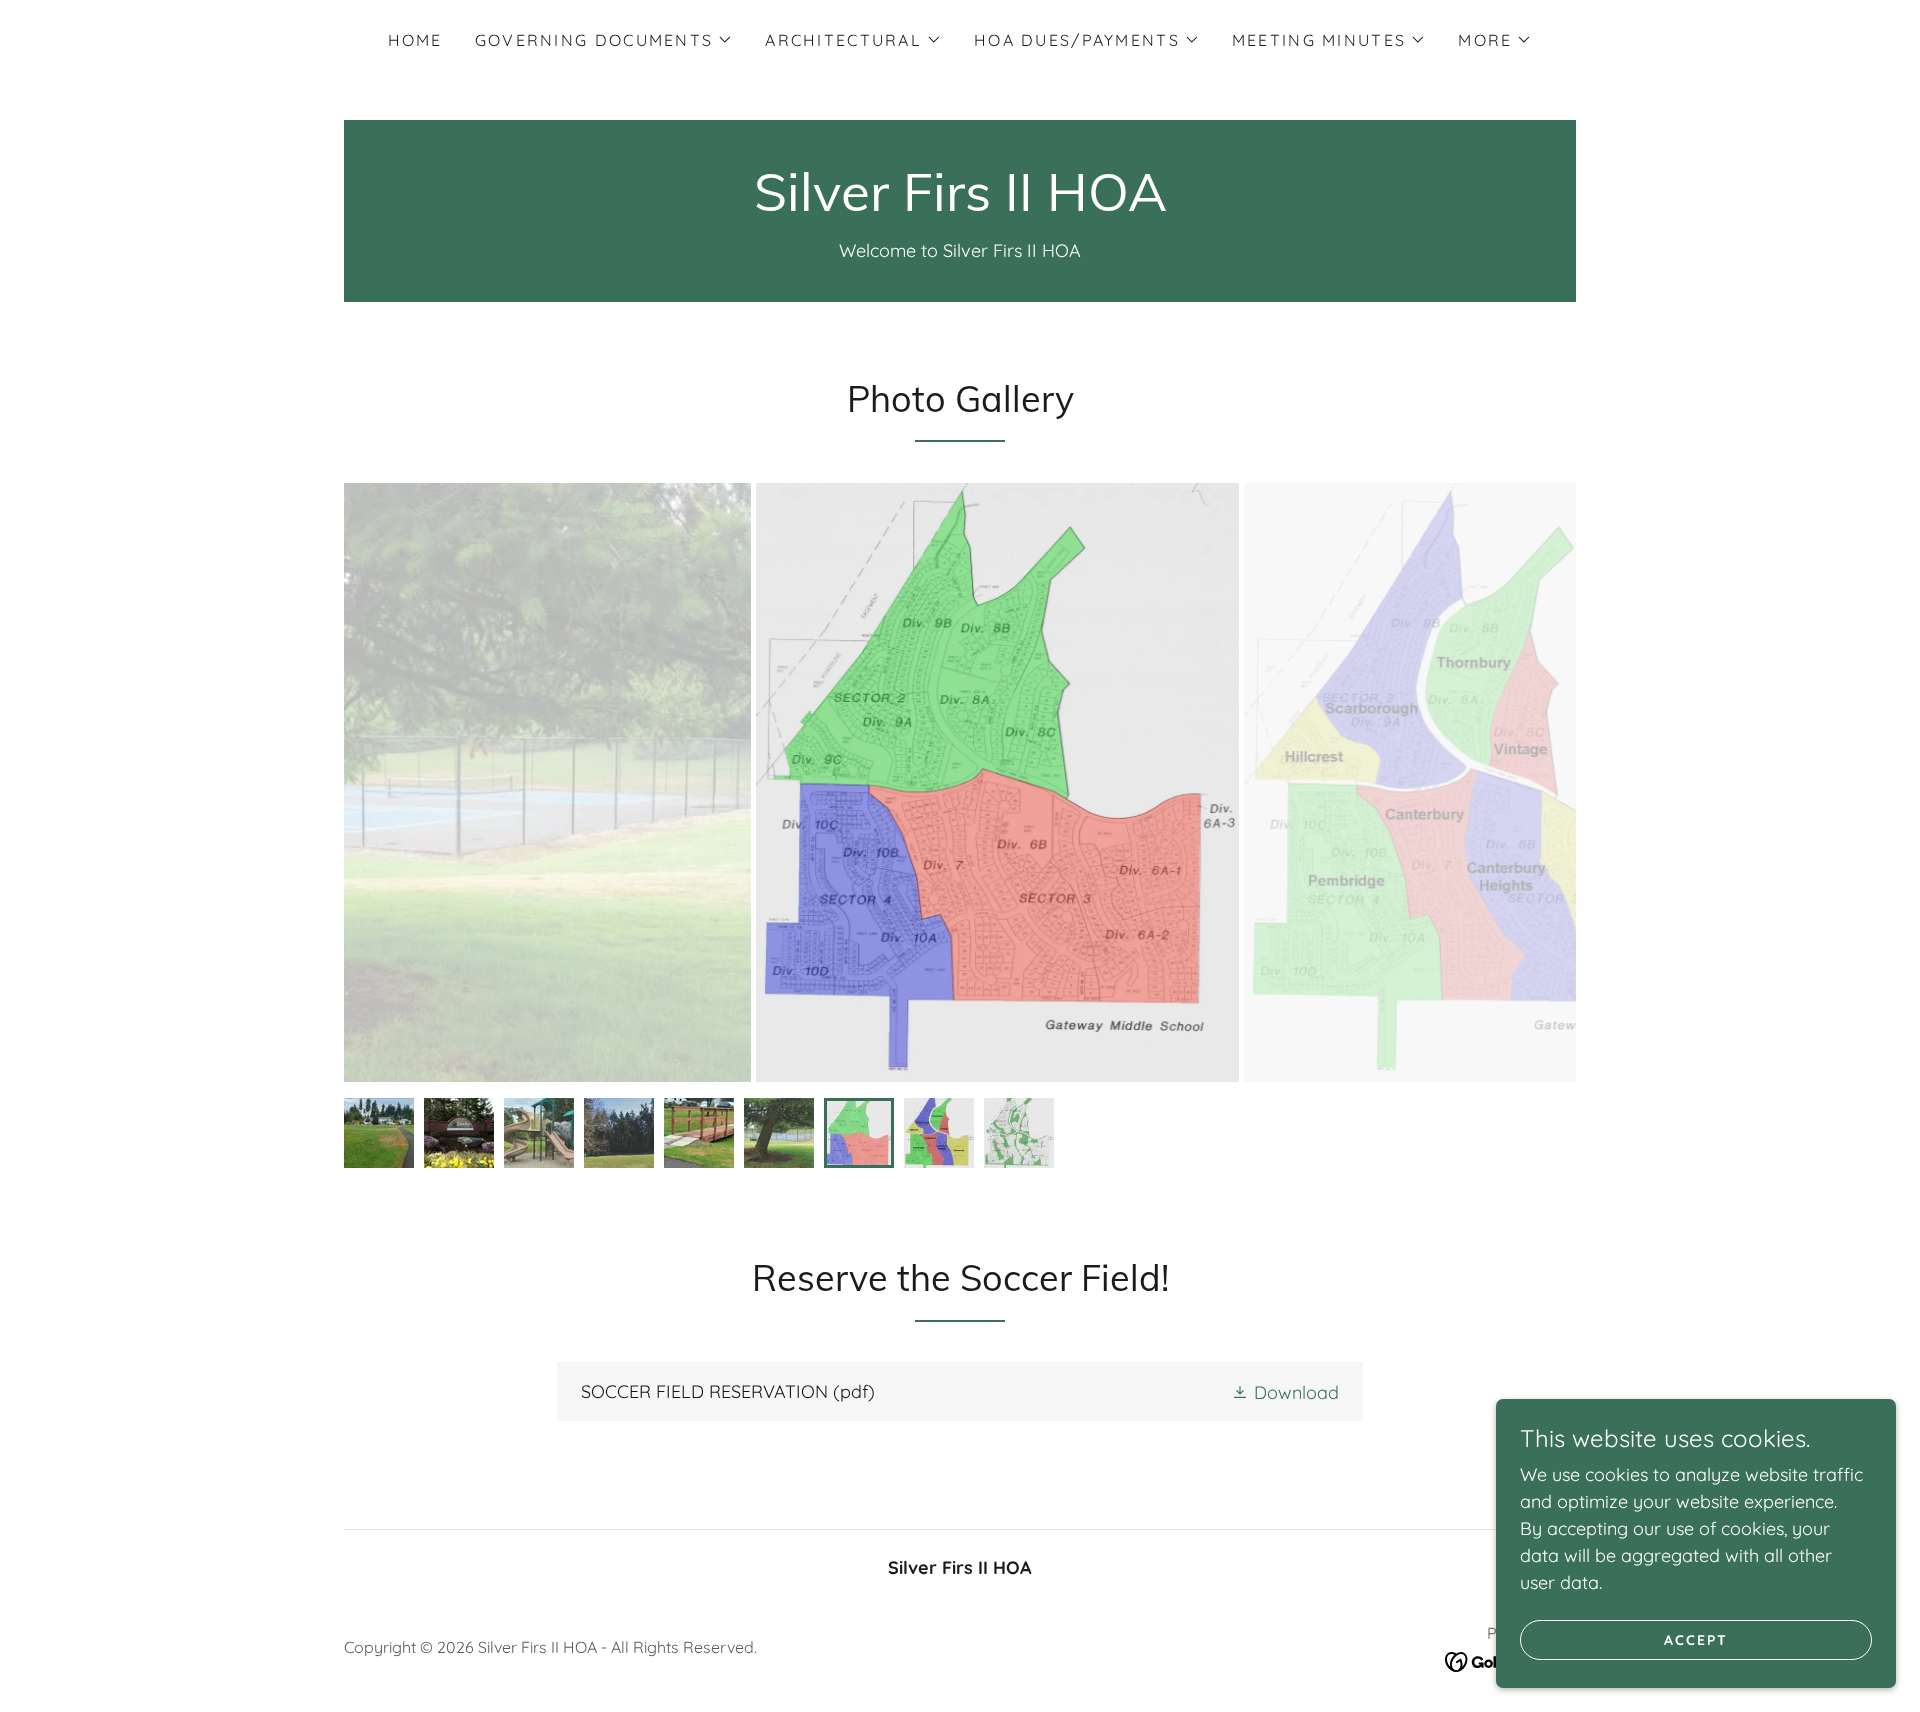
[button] (604, 40)
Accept (1696, 1640)
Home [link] (415, 40)
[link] (960, 204)
